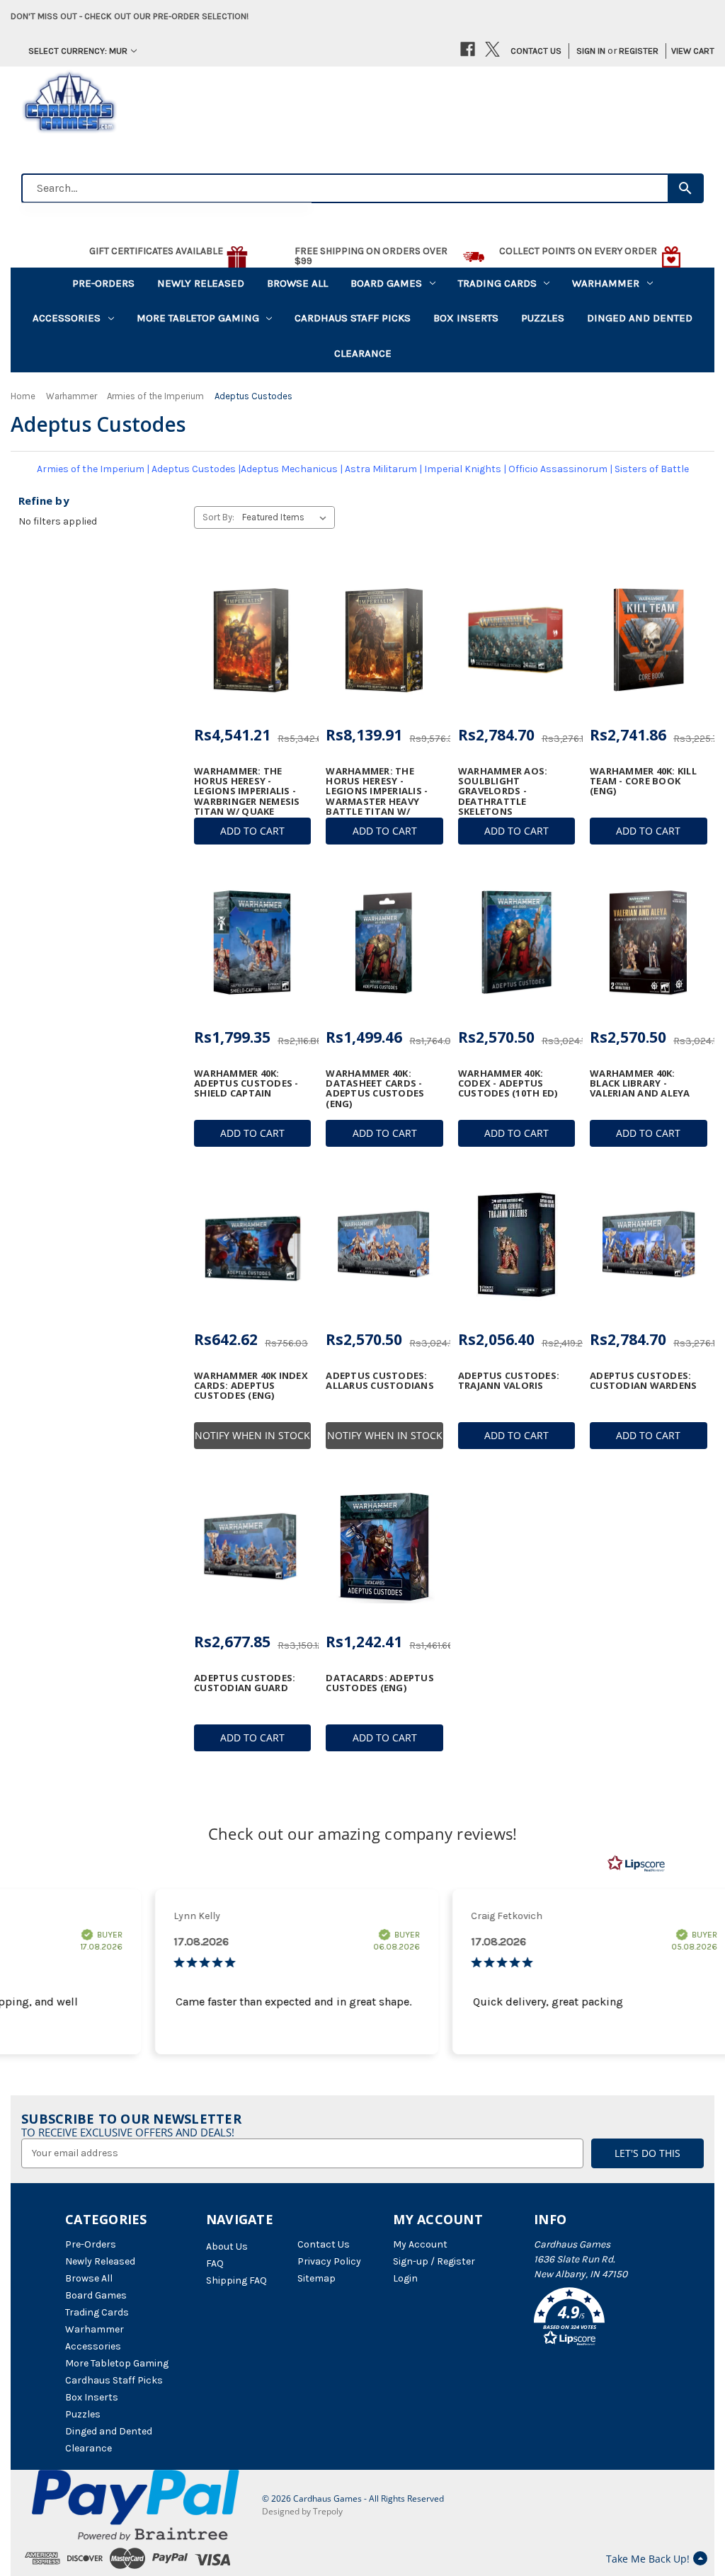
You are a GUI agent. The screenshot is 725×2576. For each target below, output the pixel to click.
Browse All (297, 283)
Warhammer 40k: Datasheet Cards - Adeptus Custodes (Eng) (375, 1088)
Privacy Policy (329, 2261)
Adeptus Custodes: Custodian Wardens (643, 1381)
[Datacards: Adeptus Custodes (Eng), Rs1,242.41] (384, 1547)
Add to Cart (252, 831)
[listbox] (287, 517)
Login (405, 2278)
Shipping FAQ (236, 2280)
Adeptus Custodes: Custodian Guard (245, 1683)
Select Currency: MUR (78, 51)
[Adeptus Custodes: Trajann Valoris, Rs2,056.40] (516, 1244)
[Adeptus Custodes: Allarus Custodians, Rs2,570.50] (384, 1244)
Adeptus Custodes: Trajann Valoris (509, 1381)
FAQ (215, 2263)
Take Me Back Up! (648, 2559)
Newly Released (201, 283)
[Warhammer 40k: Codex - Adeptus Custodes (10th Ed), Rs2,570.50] (516, 942)
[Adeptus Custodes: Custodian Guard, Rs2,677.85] (252, 1547)
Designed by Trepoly (302, 2511)
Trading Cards (497, 283)
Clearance (363, 353)
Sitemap (316, 2278)
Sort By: (218, 517)
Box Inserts (466, 318)
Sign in (591, 51)
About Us (227, 2246)
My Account (420, 2244)
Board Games (386, 283)
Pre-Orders (103, 283)
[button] (597, 2319)
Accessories (67, 318)
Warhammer (606, 283)
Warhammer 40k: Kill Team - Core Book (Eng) (643, 781)
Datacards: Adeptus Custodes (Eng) (380, 1683)
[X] (492, 49)
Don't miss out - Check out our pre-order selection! (130, 16)
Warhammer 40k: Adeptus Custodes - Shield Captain (246, 1083)
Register (639, 51)
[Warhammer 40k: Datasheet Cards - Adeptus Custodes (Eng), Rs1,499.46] (384, 942)
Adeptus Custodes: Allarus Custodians (380, 1381)
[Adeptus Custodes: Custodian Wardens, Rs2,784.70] (648, 1244)
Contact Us (536, 51)
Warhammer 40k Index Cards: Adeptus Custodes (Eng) (251, 1386)
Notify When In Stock (252, 1435)
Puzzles (543, 318)
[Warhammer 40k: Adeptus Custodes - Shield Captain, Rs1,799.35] (252, 942)
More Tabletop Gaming (198, 318)
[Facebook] (468, 49)
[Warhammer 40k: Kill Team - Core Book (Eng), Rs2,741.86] (648, 640)
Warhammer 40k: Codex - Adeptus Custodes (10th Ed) (508, 1083)
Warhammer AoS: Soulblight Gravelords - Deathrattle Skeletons (503, 791)
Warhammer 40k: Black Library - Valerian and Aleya (640, 1083)
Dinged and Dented (640, 318)
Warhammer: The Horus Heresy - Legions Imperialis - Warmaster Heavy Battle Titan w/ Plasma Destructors (381, 796)
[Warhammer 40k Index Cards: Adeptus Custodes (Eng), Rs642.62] (252, 1244)
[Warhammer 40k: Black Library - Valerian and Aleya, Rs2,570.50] (648, 942)
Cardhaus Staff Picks (353, 318)
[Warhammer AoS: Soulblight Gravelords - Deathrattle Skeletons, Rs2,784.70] (516, 640)
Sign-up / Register (434, 2261)
